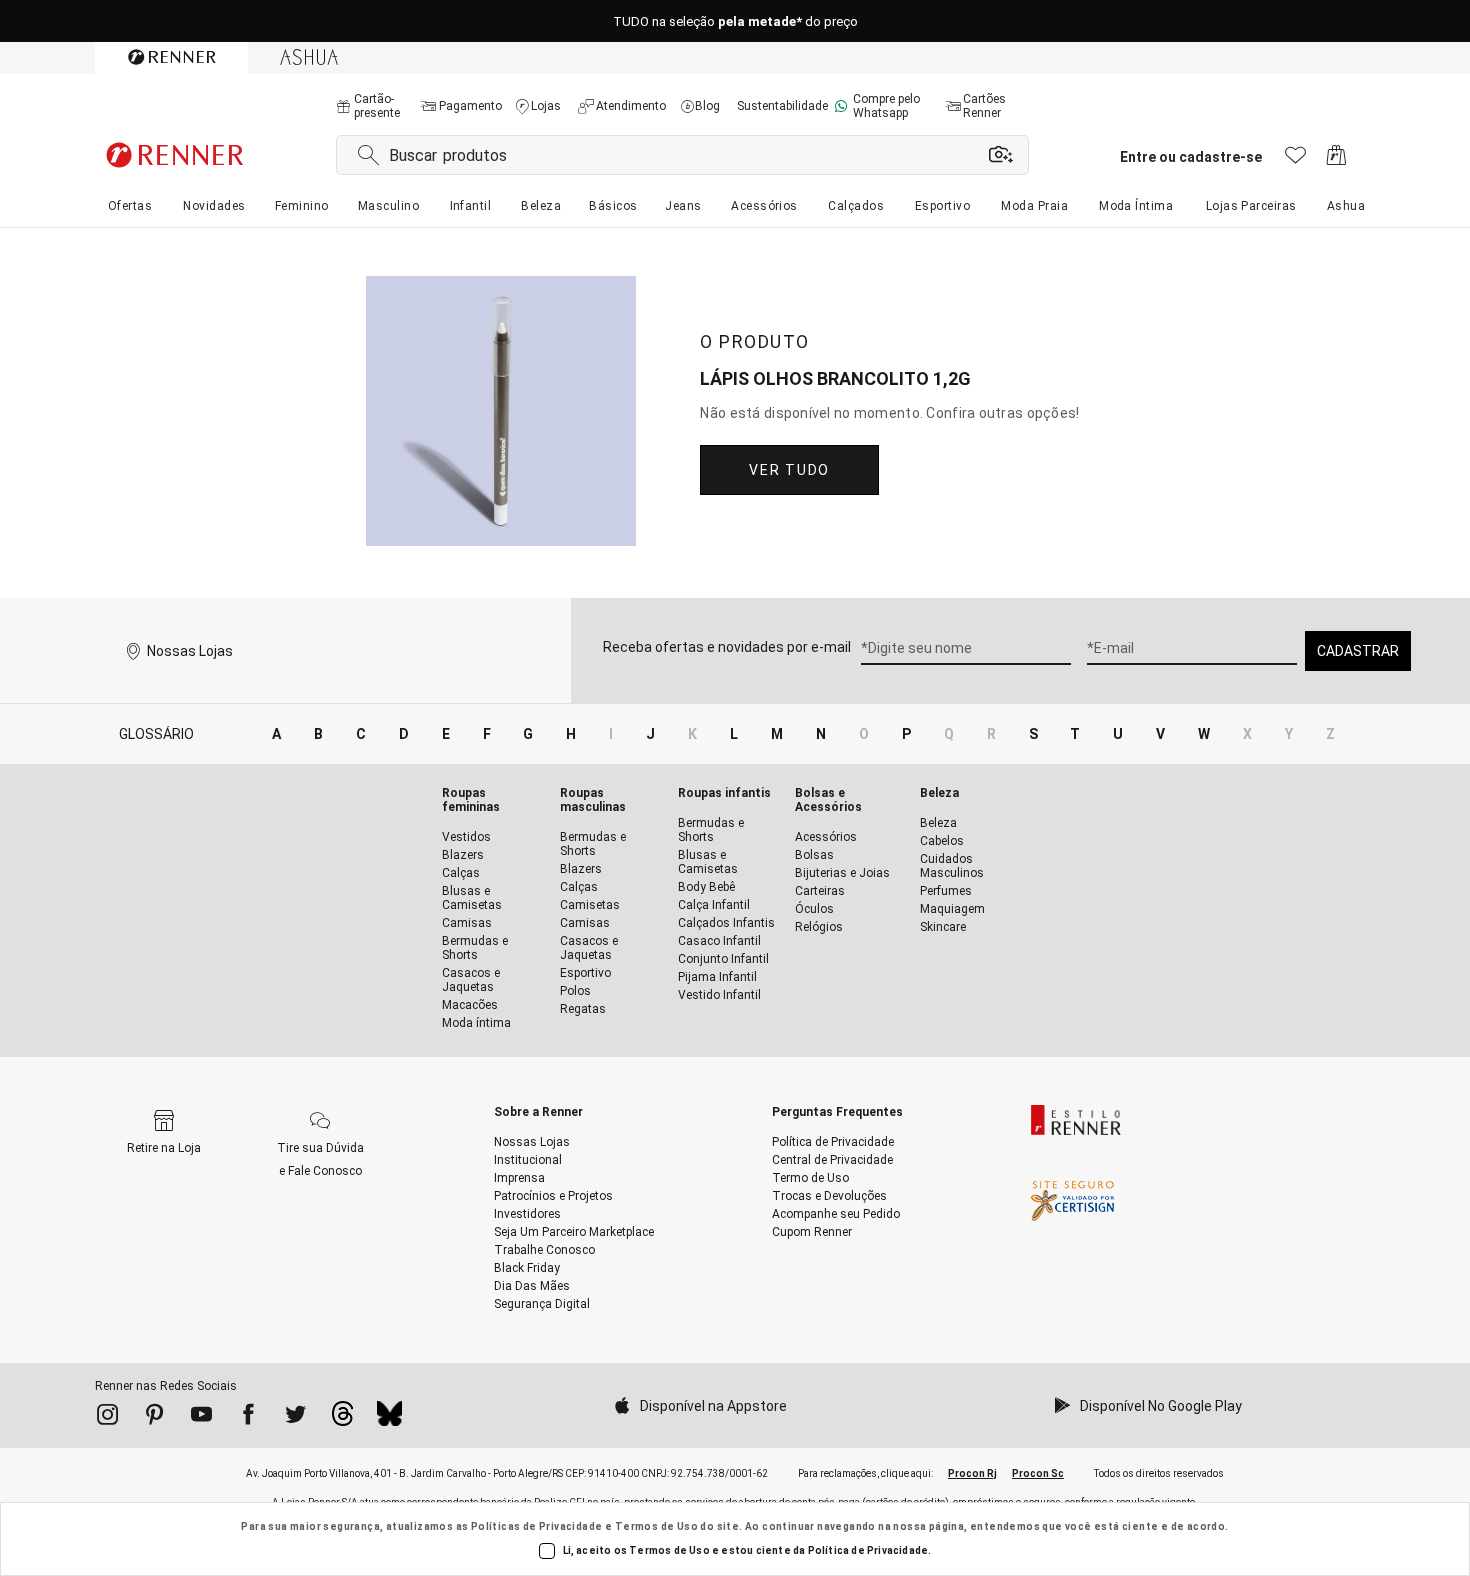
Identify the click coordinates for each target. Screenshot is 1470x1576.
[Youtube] (201, 1418)
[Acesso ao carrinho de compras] (1336, 160)
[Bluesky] (389, 1419)
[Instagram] (107, 1418)
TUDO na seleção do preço (735, 21)
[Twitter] (295, 1418)
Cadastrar (1358, 651)
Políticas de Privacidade (537, 1526)
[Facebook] (248, 1418)
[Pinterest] (154, 1418)
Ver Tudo (789, 470)
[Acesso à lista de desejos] (1295, 160)
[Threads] (342, 1419)
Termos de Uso (656, 1526)
